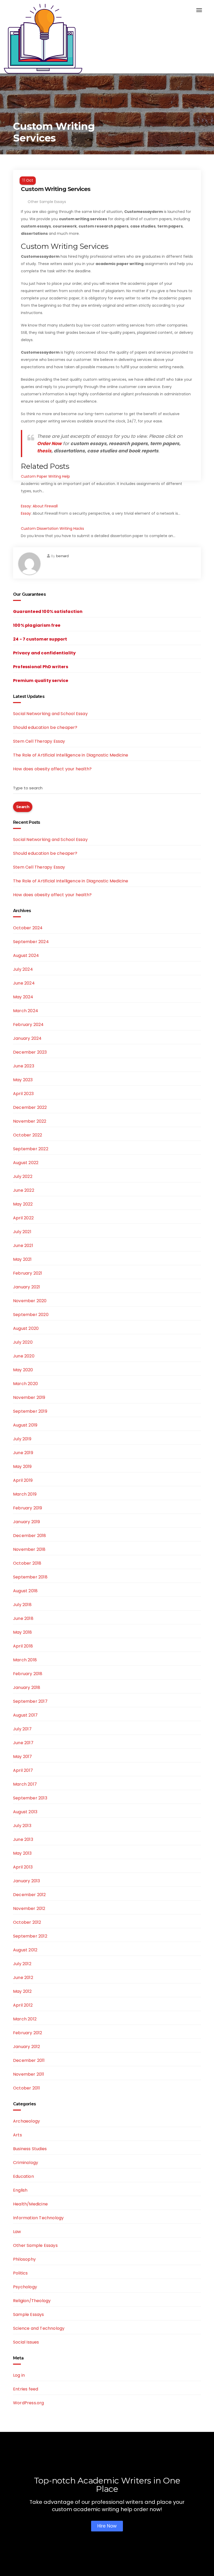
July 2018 (22, 1605)
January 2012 (26, 2047)
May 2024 (23, 997)
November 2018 (29, 1549)
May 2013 (22, 1853)
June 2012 (23, 1978)
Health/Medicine (30, 2204)
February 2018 (28, 1674)
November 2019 (29, 1397)
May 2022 (23, 1204)
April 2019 (23, 1480)
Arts (17, 2135)
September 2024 (31, 942)
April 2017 (23, 1770)
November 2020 (30, 1301)
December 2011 (29, 2060)
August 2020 (26, 1328)
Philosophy (24, 2259)
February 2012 (28, 2033)
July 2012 (22, 1964)
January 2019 (26, 1522)
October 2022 (28, 1135)
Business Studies (30, 2149)
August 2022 (26, 1163)
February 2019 (28, 1508)
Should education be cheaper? (45, 727)
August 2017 (25, 1715)
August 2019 (25, 1425)
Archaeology (26, 2121)
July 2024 (23, 969)
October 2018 (27, 1563)
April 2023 (23, 1094)
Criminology (26, 2163)
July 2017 (22, 1729)
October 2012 (27, 1922)
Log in (19, 2375)
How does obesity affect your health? (52, 769)
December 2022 (30, 1107)
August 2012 (25, 1950)
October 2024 (28, 928)
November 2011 (29, 2074)
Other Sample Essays (47, 202)
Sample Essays (29, 2314)
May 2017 (23, 1757)
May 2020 (23, 1370)
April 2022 (23, 1218)
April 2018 (23, 1646)
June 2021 (23, 1246)
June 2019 (23, 1453)
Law (17, 2232)
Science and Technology (39, 2328)
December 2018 (30, 1536)
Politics (20, 2273)
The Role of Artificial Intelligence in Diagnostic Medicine (71, 755)
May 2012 (22, 1991)
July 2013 (22, 1826)
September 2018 (30, 1577)
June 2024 (24, 983)
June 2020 (24, 1356)
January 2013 (26, 1881)
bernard (62, 556)
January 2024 (27, 1038)
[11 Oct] (107, 174)
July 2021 (22, 1232)
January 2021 (26, 1287)
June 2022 (24, 1190)
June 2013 (23, 1839)
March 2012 (25, 2019)
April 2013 (23, 1867)
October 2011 (26, 2088)
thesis (44, 451)
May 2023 (23, 1080)
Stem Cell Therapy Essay (39, 741)
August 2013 (25, 1812)
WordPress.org (29, 2403)
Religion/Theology (32, 2301)
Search (23, 807)
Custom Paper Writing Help (45, 476)
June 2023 (24, 1066)
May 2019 (22, 1467)
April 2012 (23, 2005)
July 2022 (23, 1176)
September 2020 (31, 1315)
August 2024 (26, 955)
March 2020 (25, 1384)
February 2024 (28, 1025)
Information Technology (38, 2218)
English (20, 2190)
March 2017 (25, 1784)
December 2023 (30, 1052)
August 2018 (25, 1591)
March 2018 (25, 1660)
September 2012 (30, 1936)
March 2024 (26, 1011)
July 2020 (23, 1342)
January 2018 (27, 1687)
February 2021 (28, 1273)
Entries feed (26, 2389)
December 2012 (29, 1895)
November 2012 (29, 1908)
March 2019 (25, 1494)
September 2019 (30, 1411)
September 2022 (31, 1149)
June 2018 (23, 1618)
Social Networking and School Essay (50, 714)
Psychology (25, 2287)
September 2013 (30, 1798)
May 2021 (22, 1259)
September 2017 (30, 1701)
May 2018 (23, 1632)
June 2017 (23, 1743)
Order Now (49, 444)
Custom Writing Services (56, 189)
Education (23, 2176)
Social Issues (26, 2342)
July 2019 (22, 1439)
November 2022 (30, 1121)
